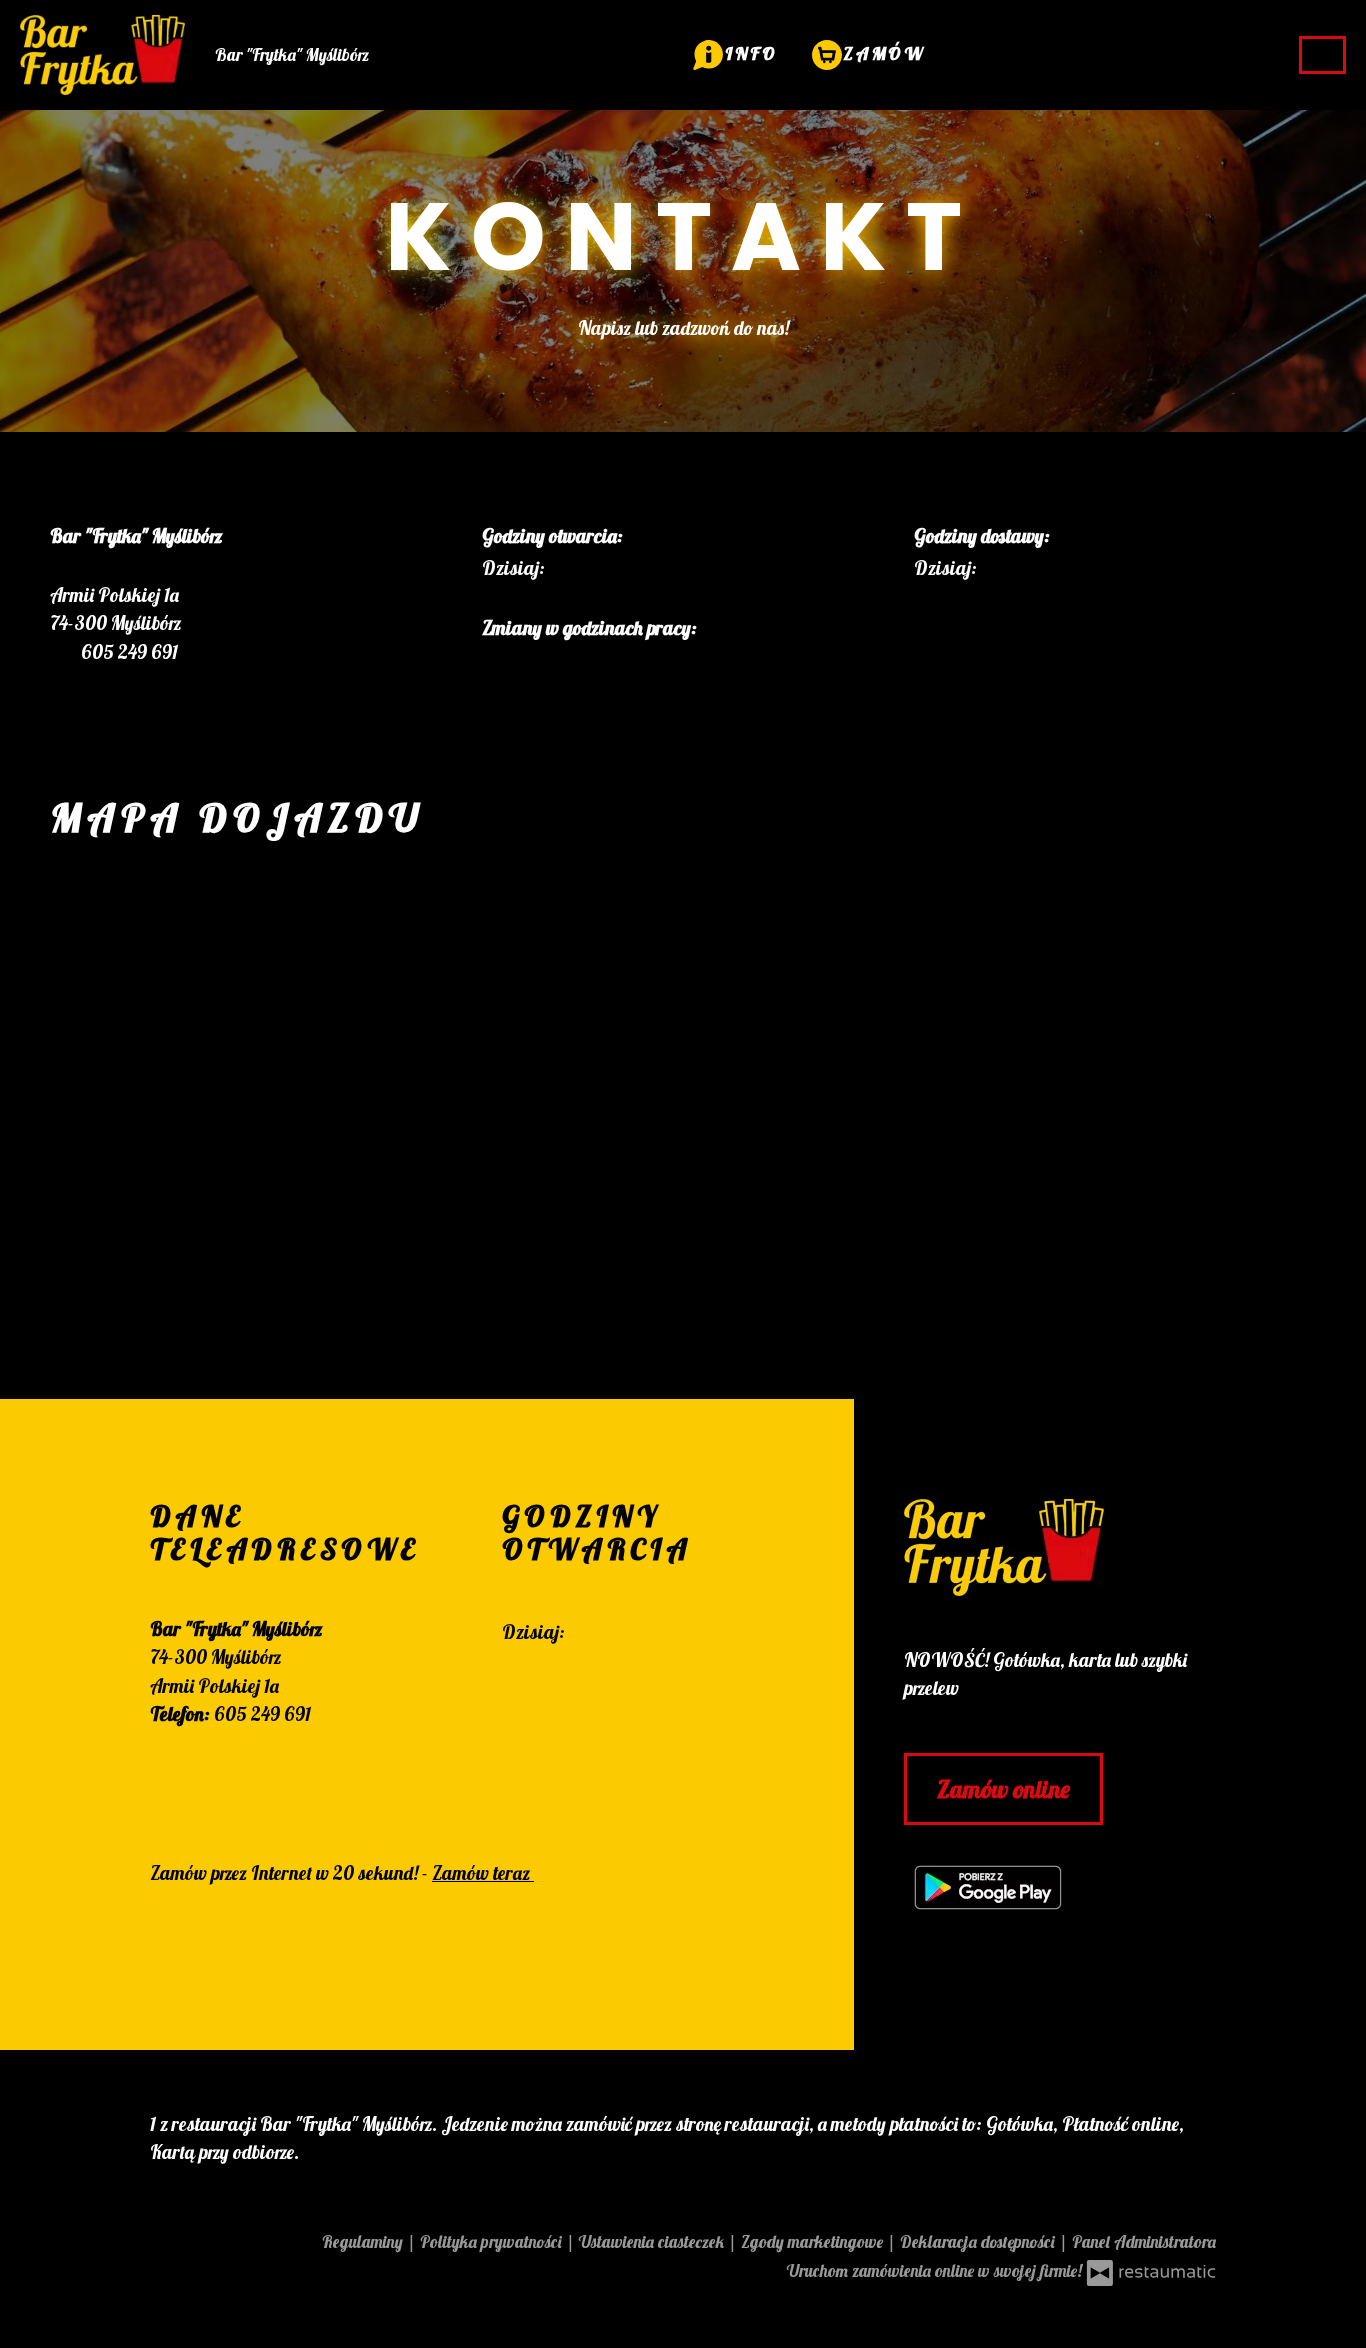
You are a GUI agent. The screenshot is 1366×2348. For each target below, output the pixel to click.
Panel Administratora (1144, 2241)
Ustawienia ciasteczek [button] (653, 2241)
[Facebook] (513, 1693)
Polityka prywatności (493, 2241)
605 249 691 (262, 1714)
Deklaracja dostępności (979, 2241)
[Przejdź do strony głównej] (1060, 1547)
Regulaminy (364, 2241)
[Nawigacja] (1322, 55)
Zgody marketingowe (814, 2241)
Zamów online (1003, 1789)
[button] (735, 53)
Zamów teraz (483, 1873)
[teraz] (577, 568)
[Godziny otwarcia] (613, 568)
